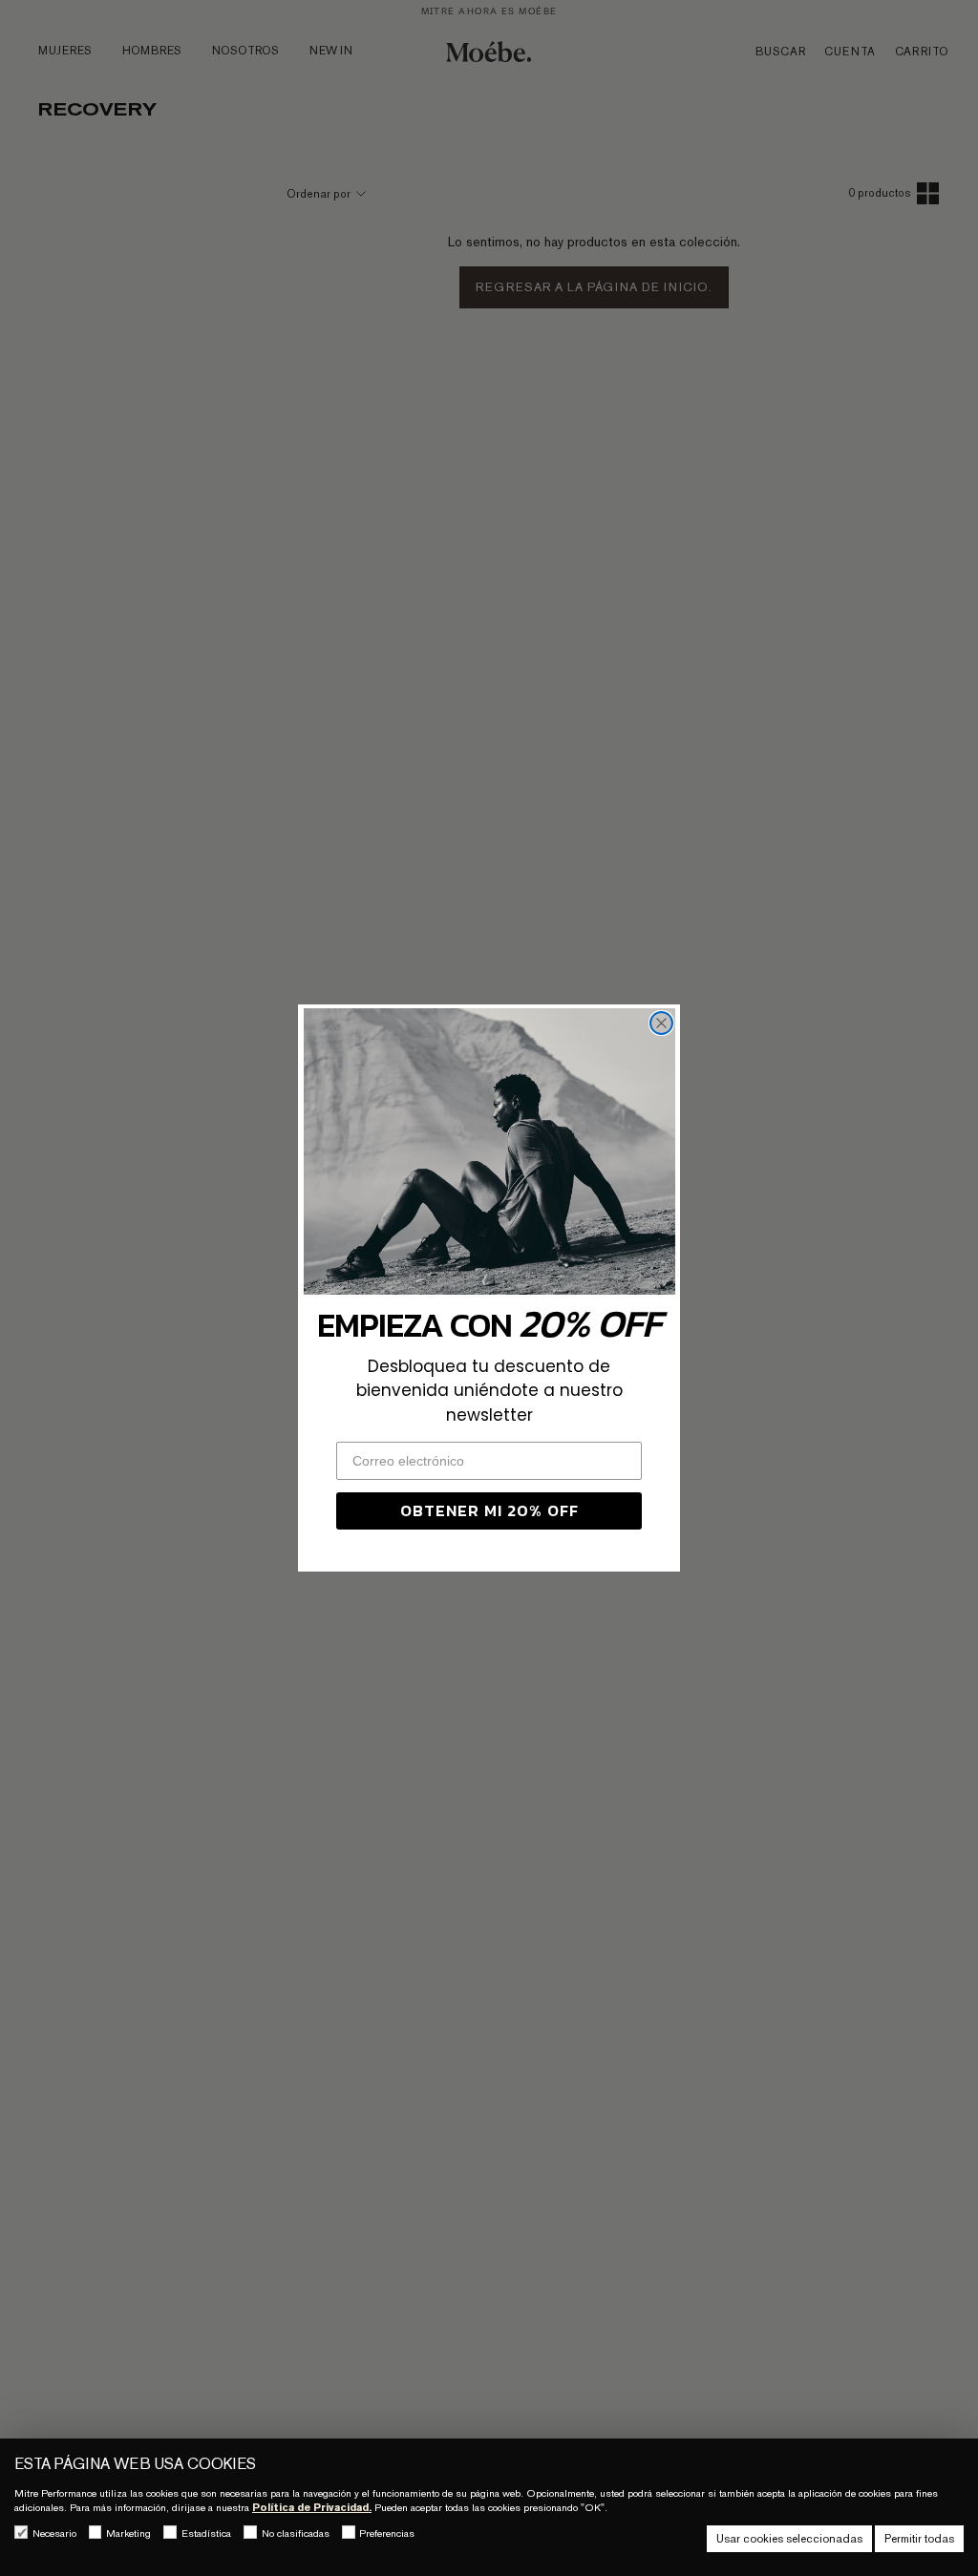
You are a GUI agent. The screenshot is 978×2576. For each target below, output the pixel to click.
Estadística (206, 2533)
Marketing (128, 2533)
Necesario (54, 2533)
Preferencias (387, 2533)
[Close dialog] (661, 1023)
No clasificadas (296, 2533)
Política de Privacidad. (312, 2507)
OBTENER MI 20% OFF (489, 1510)
